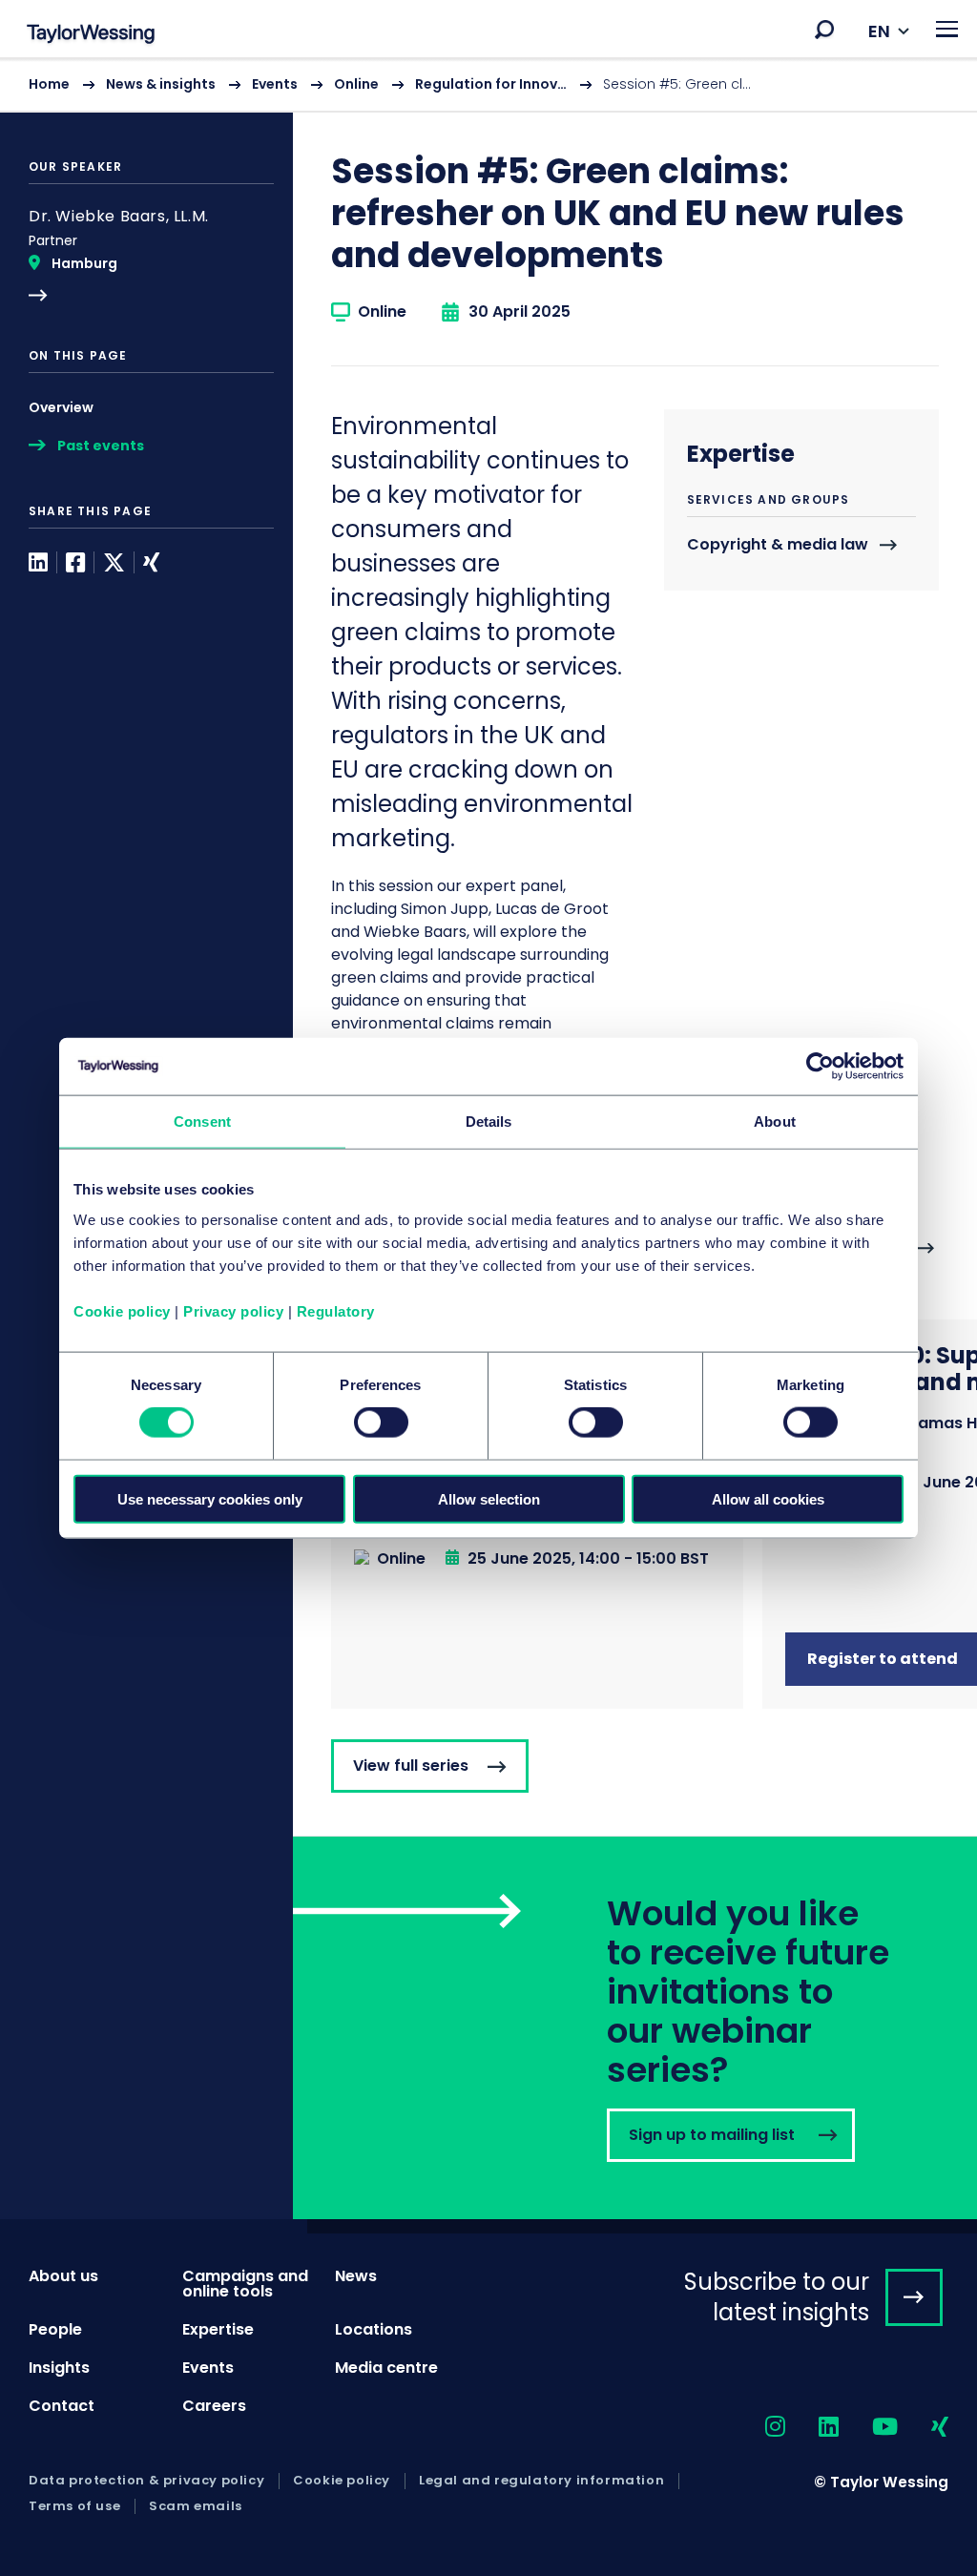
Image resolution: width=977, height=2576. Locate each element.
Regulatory (336, 1310)
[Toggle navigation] (947, 29)
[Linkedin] (38, 562)
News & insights (161, 84)
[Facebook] (75, 562)
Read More (151, 254)
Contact (62, 2406)
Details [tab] (489, 1122)
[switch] (381, 1423)
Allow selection (489, 1498)
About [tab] (775, 1122)
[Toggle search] (824, 30)
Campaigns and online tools (245, 2284)
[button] (824, 30)
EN (879, 31)
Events (275, 84)
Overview (61, 407)
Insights (59, 2368)
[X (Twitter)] (114, 562)
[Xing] (151, 562)
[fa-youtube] (868, 2428)
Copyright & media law (778, 545)
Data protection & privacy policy (146, 2481)
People (55, 2329)
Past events (101, 446)
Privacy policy (233, 1310)
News (356, 2276)
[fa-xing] (923, 2428)
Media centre (386, 2368)
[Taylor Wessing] (91, 36)
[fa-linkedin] (812, 2428)
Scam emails (196, 2506)
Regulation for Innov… (491, 84)
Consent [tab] (202, 1122)
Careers (214, 2406)
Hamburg (84, 263)
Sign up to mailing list (635, 2028)
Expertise (218, 2329)
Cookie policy (122, 1310)
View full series (411, 1766)
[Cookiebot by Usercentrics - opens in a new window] (820, 1067)
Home (49, 84)
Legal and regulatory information (541, 2481)
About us (63, 2276)
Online (356, 84)
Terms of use (74, 2506)
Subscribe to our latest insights (777, 2296)
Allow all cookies (768, 1498)
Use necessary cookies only (210, 1498)
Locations (374, 2329)
